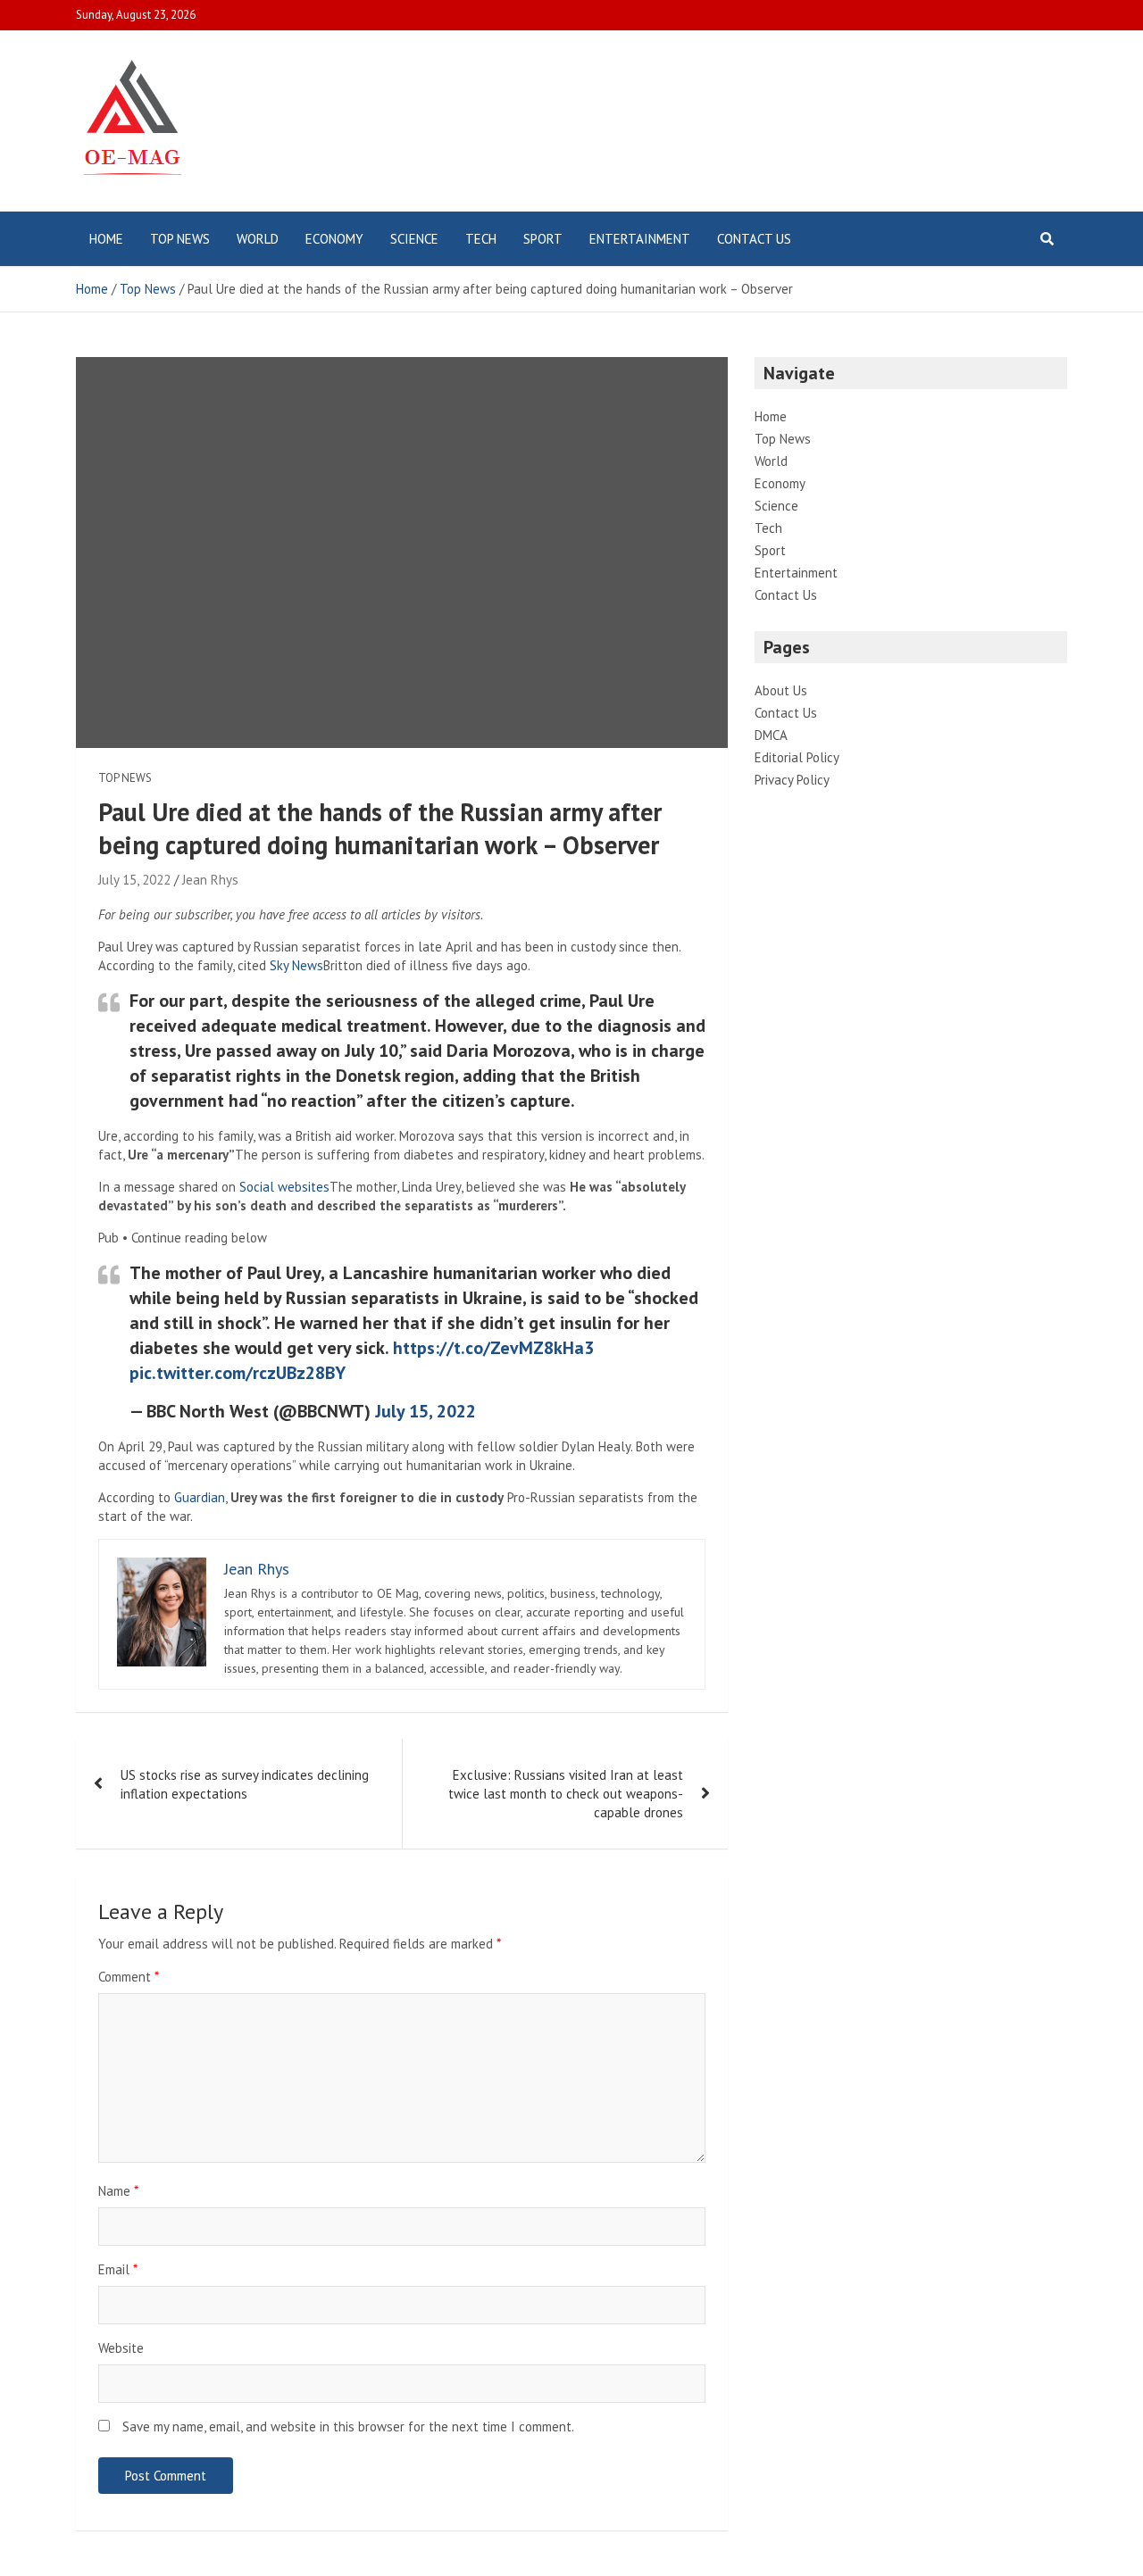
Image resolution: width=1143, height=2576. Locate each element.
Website (121, 2348)
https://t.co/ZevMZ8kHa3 (493, 1348)
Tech (481, 239)
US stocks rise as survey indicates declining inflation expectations (245, 1784)
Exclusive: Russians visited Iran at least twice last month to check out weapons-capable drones (566, 1794)
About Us (781, 690)
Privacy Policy (792, 780)
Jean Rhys (210, 880)
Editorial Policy (797, 757)
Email (118, 2269)
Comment (129, 1977)
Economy (334, 239)
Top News (180, 239)
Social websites (284, 1187)
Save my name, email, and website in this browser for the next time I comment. (348, 2426)
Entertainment (640, 239)
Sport (543, 239)
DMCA (771, 735)
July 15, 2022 (134, 880)
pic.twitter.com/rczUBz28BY (238, 1373)
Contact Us (754, 239)
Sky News (296, 965)
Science (414, 239)
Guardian (200, 1497)
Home (106, 239)
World (258, 239)
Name (118, 2191)
